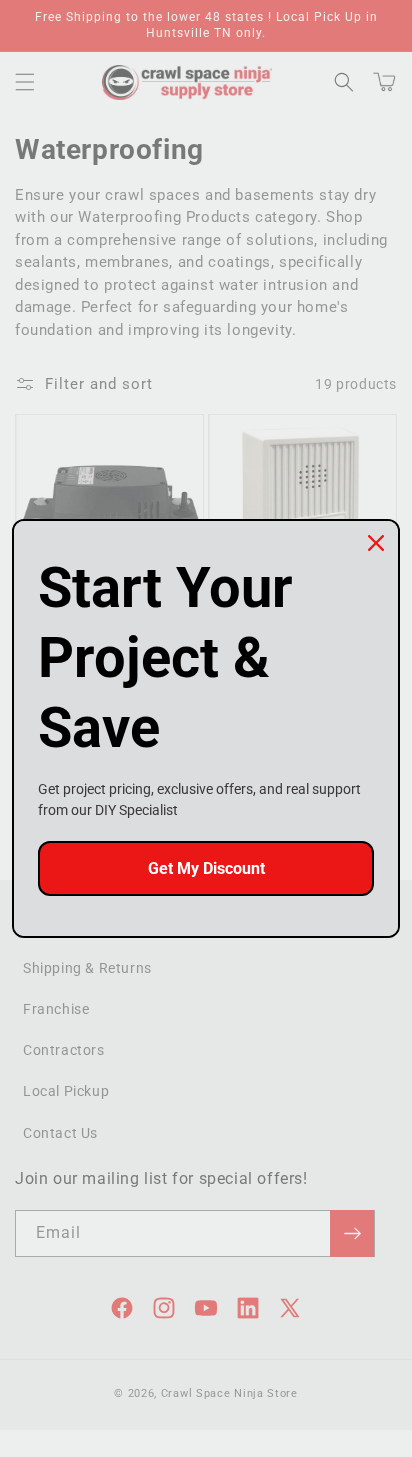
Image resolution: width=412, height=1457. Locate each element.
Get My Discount (206, 868)
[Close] (376, 543)
